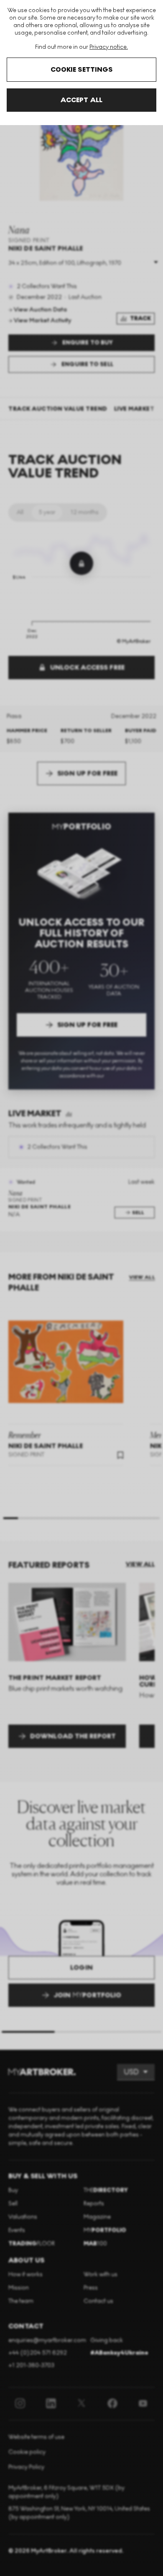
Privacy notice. (109, 47)
